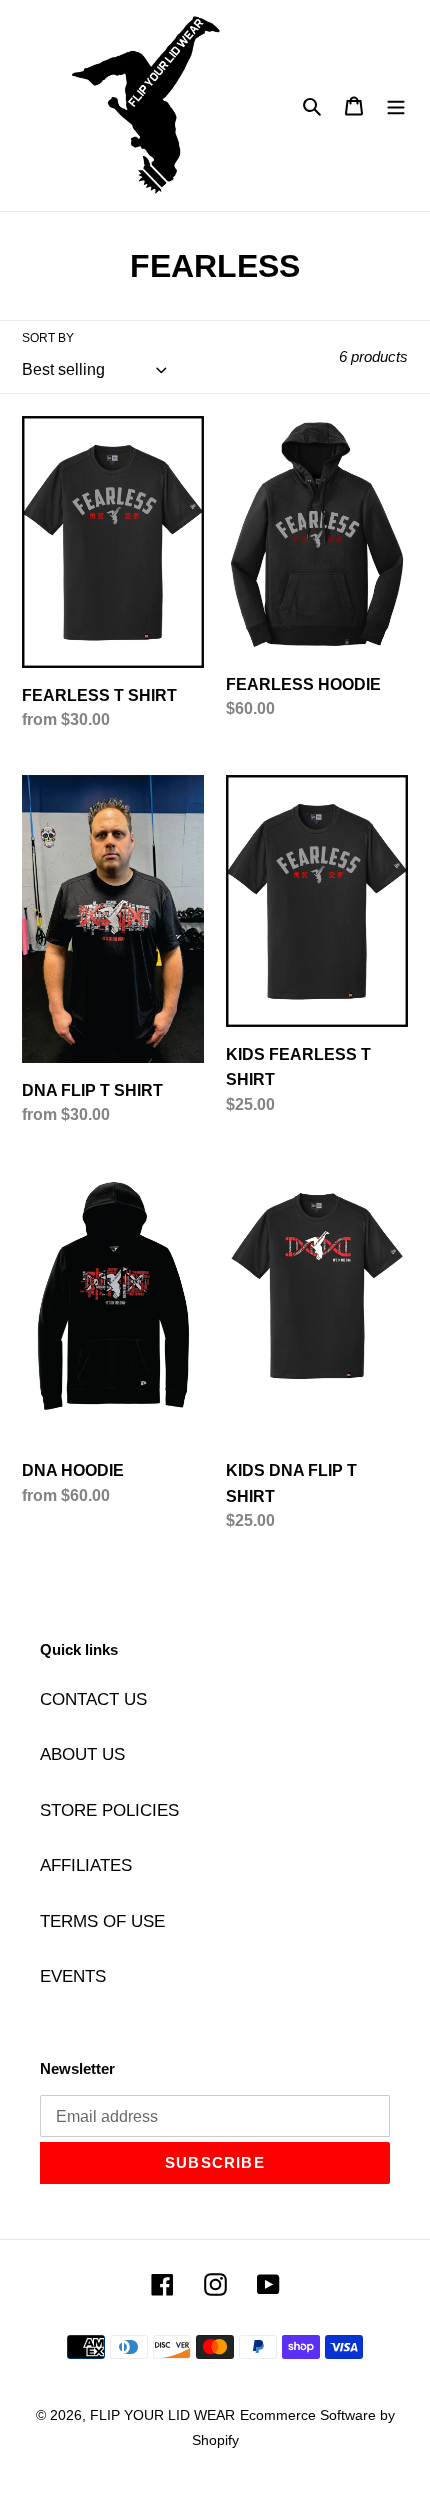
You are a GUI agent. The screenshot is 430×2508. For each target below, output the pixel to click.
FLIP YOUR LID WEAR (162, 2415)
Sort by (48, 338)
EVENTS (73, 1976)
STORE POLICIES (109, 1810)
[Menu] (396, 106)
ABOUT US (82, 1754)
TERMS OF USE (102, 1921)
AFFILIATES (86, 1865)
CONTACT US (93, 1699)
